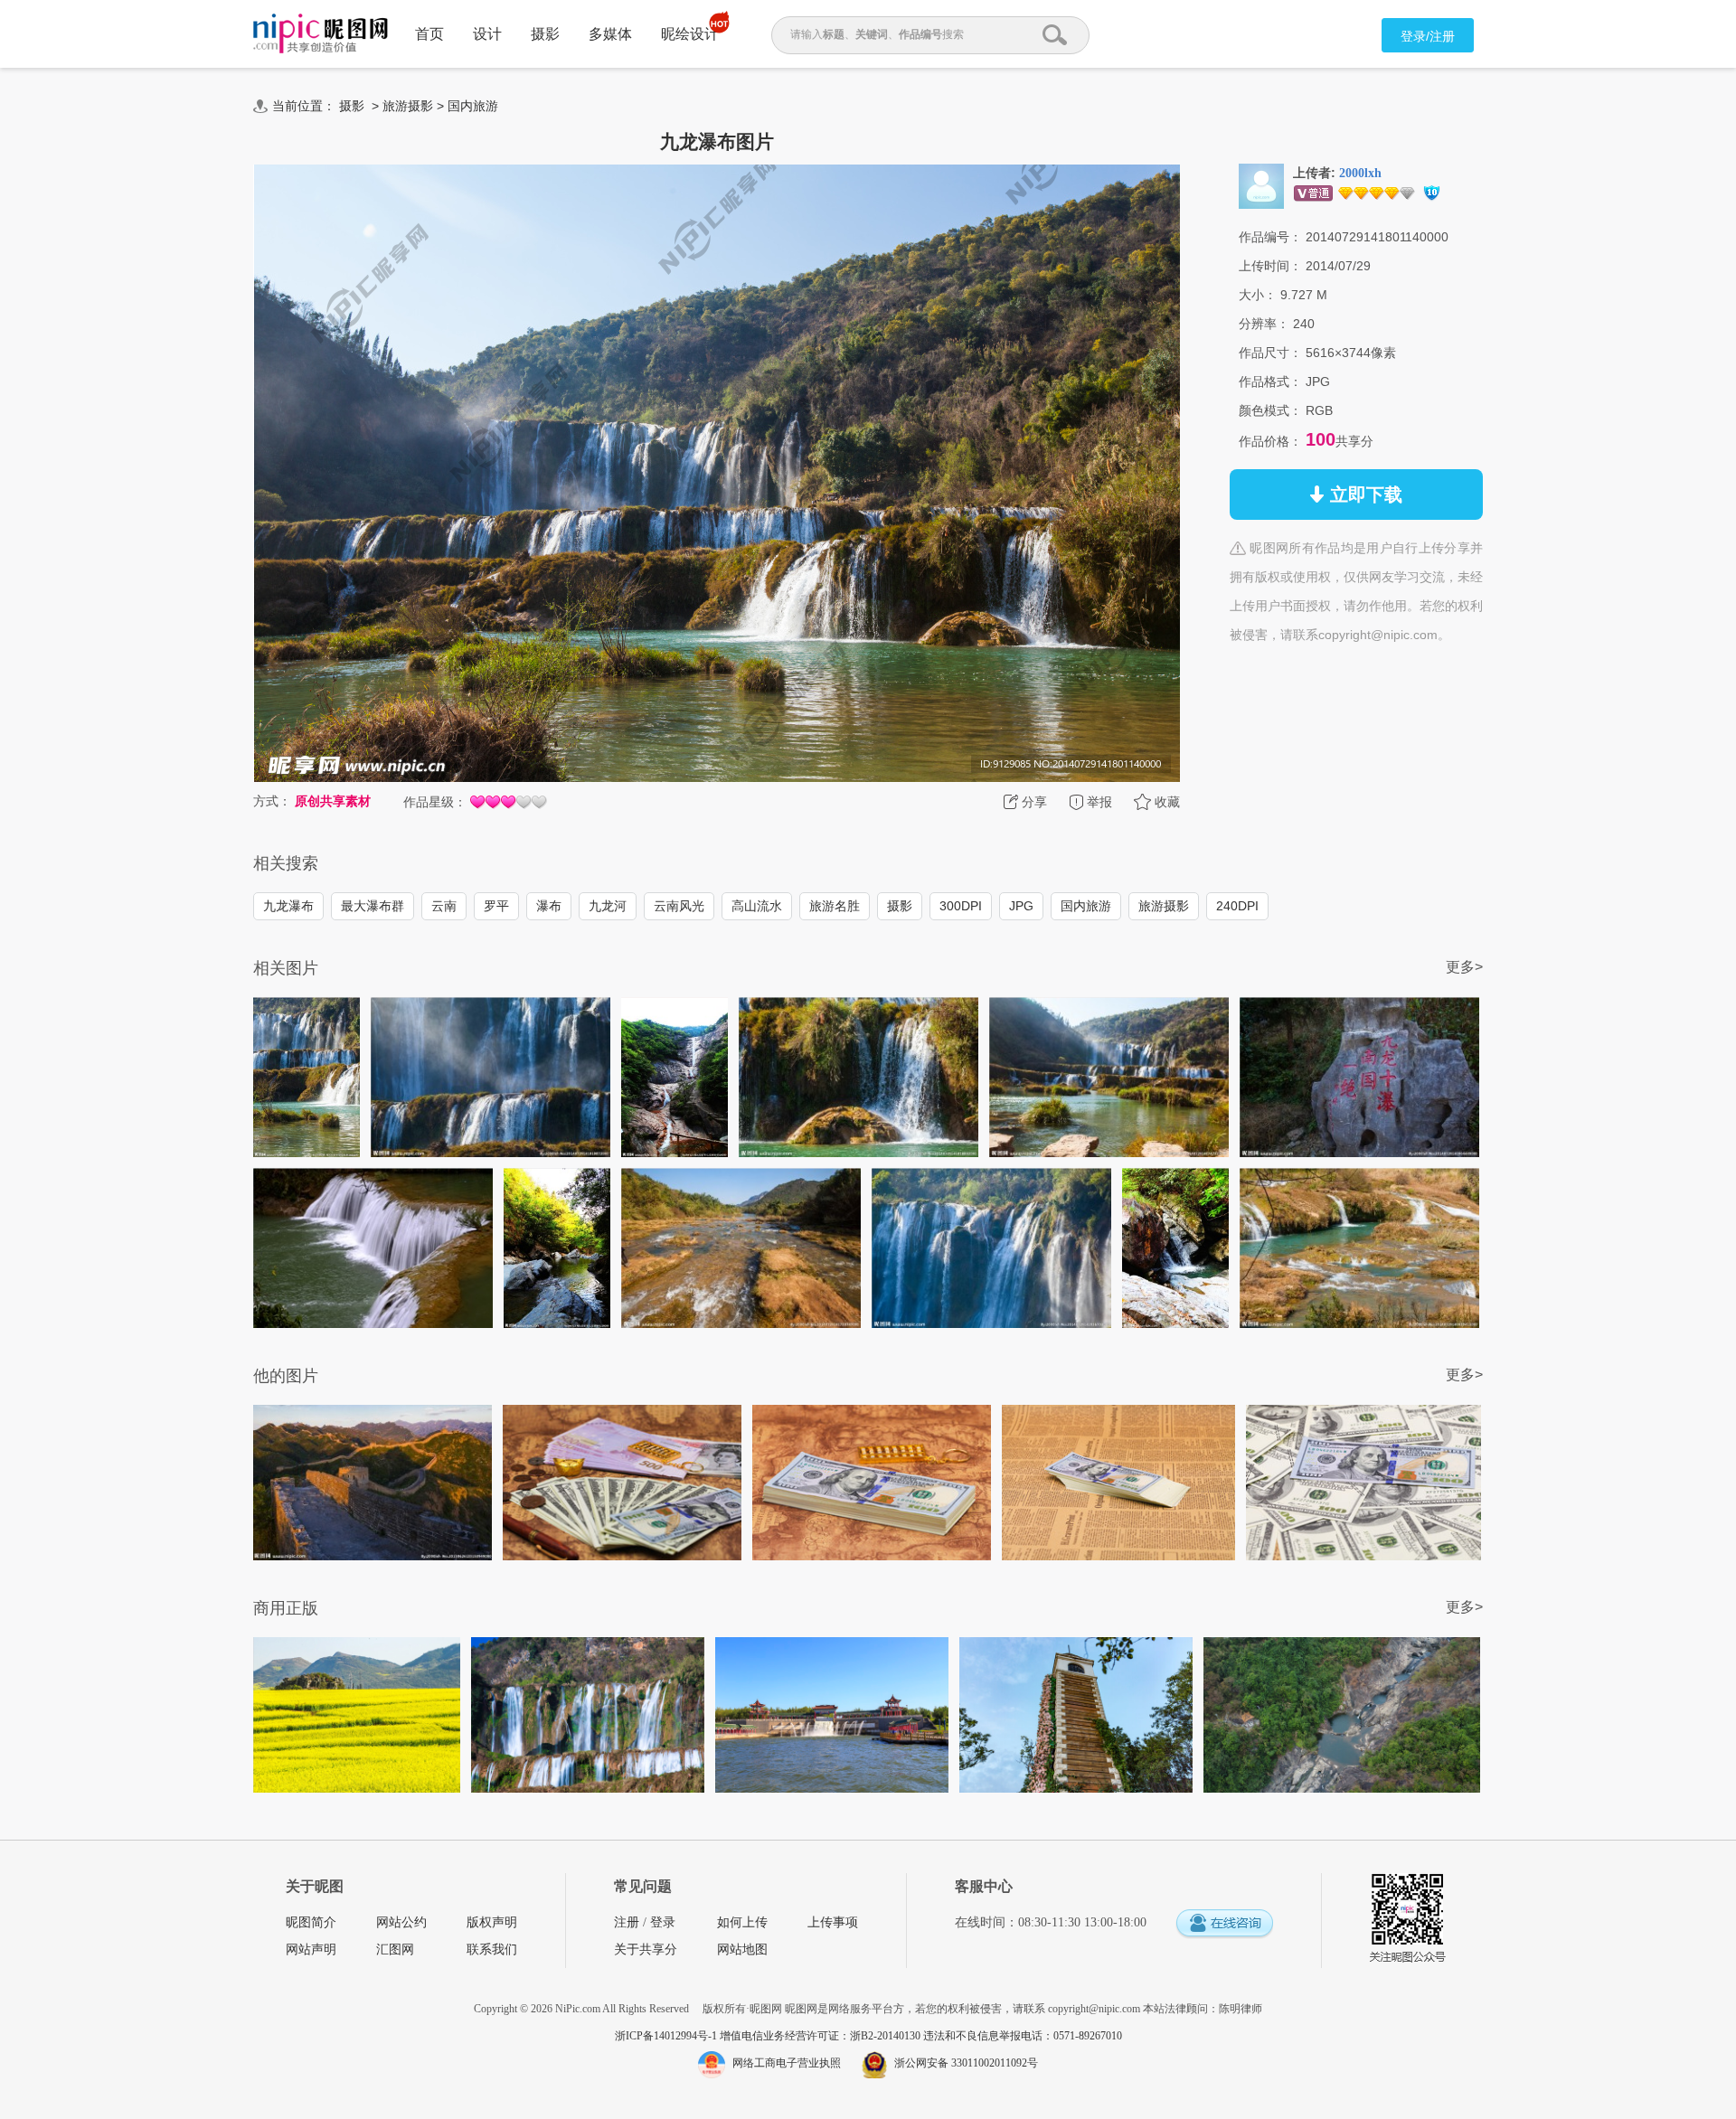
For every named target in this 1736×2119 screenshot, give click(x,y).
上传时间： (1270, 266)
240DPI (1237, 906)
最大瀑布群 (373, 906)
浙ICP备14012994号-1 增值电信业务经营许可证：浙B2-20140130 (769, 2036)
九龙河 (608, 906)
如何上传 (742, 1922)
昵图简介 (311, 1922)
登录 (663, 1922)
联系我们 (492, 1949)
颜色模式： (1270, 410)
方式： (272, 801)
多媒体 (610, 34)
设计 (487, 34)
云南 (444, 906)
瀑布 (549, 906)
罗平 (496, 906)
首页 (429, 34)
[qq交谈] (1224, 1924)
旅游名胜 (835, 906)
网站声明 (311, 1949)
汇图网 (395, 1949)
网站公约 (401, 1922)
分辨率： (1264, 324)
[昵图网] (321, 34)
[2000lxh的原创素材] (1261, 185)
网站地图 (742, 1949)
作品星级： (435, 802)
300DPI (961, 906)
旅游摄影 (408, 106)
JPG (1021, 906)
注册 (627, 1922)
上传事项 (833, 1922)
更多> (1464, 967)
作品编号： (1270, 237)
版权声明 (492, 1922)
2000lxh (1360, 173)
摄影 (545, 34)
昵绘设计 (690, 34)
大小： (1258, 295)
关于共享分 (646, 1949)
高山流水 (757, 906)
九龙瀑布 (288, 906)
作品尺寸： (1270, 353)
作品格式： (1270, 381)
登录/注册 (1428, 36)
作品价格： (1270, 441)
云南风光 (679, 906)
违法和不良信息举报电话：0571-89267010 (1023, 2036)
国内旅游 (473, 106)
